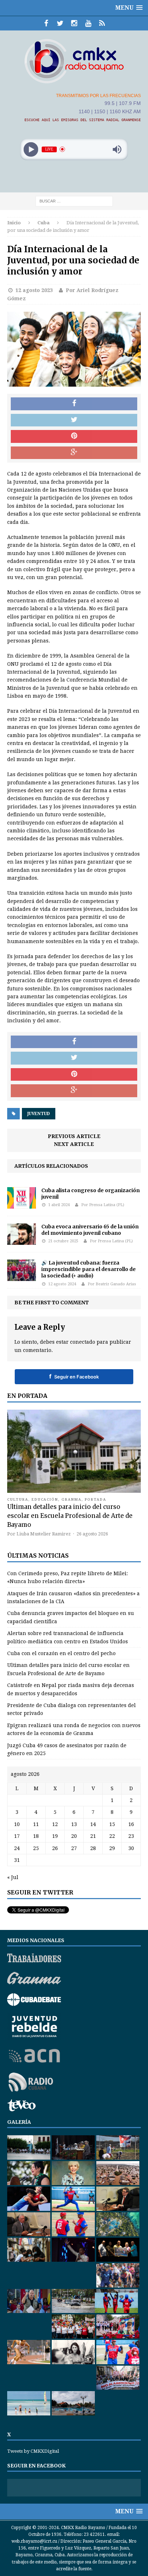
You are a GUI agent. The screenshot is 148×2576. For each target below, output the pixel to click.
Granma (71, 1499)
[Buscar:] (74, 201)
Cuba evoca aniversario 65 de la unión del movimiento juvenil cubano (90, 1230)
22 (112, 1836)
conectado (83, 1342)
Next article (74, 1144)
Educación (45, 1499)
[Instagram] (74, 23)
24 (17, 1848)
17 (17, 1836)
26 (55, 1848)
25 (36, 1848)
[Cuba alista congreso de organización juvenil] (22, 1205)
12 (55, 1824)
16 (131, 1824)
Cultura (18, 1499)
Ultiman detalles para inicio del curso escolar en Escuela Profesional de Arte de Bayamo (70, 1516)
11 (36, 1824)
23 (131, 1836)
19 (55, 1836)
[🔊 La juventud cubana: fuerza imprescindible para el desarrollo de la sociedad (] (22, 1277)
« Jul (13, 1877)
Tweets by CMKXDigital (33, 2451)
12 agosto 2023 (34, 290)
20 (74, 1836)
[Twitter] (60, 23)
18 (36, 1836)
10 (17, 1824)
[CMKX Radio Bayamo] (74, 61)
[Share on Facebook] (74, 404)
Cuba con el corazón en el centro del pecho (61, 1653)
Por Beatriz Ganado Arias (112, 1284)
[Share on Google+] (74, 453)
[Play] (31, 149)
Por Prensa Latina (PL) (103, 1205)
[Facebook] (46, 23)
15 (112, 1824)
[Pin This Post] (74, 436)
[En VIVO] (102, 23)
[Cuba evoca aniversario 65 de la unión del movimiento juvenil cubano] (22, 1241)
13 (74, 1824)
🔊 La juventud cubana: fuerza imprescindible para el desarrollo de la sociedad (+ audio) (89, 1269)
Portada (96, 1499)
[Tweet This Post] (74, 420)
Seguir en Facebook (74, 1376)
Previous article (74, 1136)
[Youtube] (88, 23)
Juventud (39, 1114)
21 (93, 1836)
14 (93, 1824)
